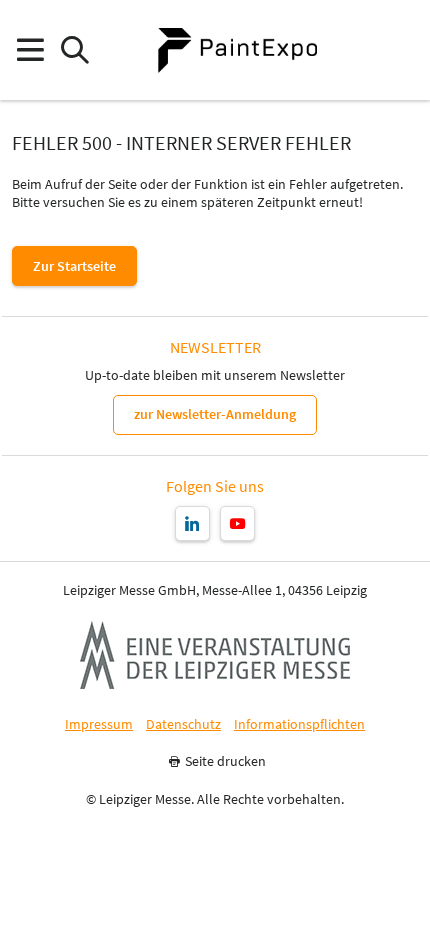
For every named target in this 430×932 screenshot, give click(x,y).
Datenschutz (183, 724)
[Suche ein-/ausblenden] (74, 50)
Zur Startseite (74, 266)
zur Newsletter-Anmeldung (215, 414)
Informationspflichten (299, 724)
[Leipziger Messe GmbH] (215, 655)
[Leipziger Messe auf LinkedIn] (192, 523)
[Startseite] (237, 50)
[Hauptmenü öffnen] (29, 50)
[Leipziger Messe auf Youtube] (237, 523)
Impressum (99, 724)
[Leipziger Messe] (400, 50)
